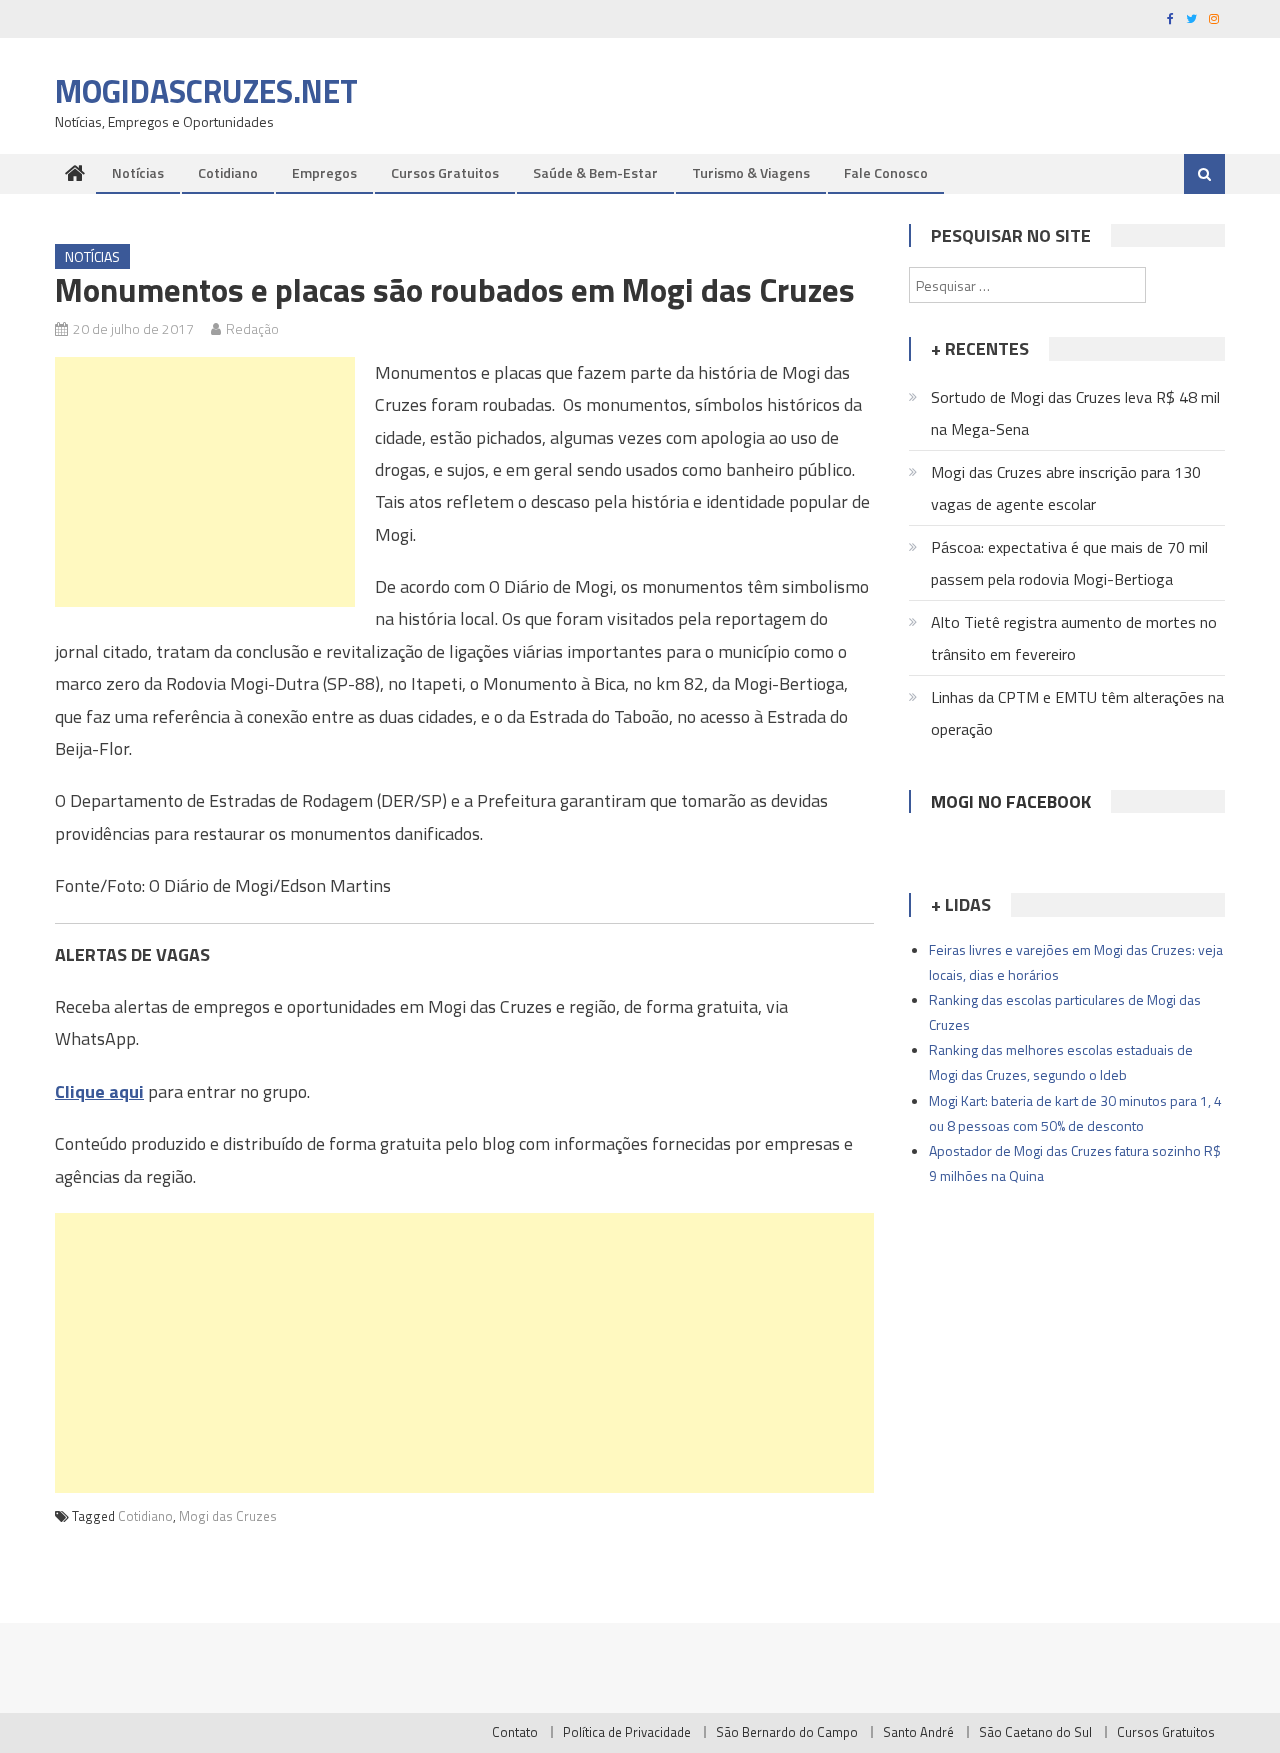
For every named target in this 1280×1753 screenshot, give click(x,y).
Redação (252, 328)
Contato (515, 1732)
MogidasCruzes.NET (206, 91)
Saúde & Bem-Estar (595, 172)
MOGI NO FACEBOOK (1011, 801)
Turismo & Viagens (751, 172)
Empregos (324, 172)
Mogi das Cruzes (228, 1516)
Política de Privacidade (627, 1732)
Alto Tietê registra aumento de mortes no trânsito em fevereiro (1074, 638)
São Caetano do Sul (1035, 1732)
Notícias (138, 172)
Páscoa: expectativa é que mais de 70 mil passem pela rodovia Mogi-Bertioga (1069, 563)
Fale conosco (886, 172)
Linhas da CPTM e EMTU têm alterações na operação (1077, 713)
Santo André (918, 1732)
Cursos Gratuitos (445, 172)
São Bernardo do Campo (787, 1732)
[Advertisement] (205, 482)
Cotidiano (228, 172)
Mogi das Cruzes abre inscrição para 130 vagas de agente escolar (1066, 488)
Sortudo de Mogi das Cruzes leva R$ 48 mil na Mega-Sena (1075, 413)
